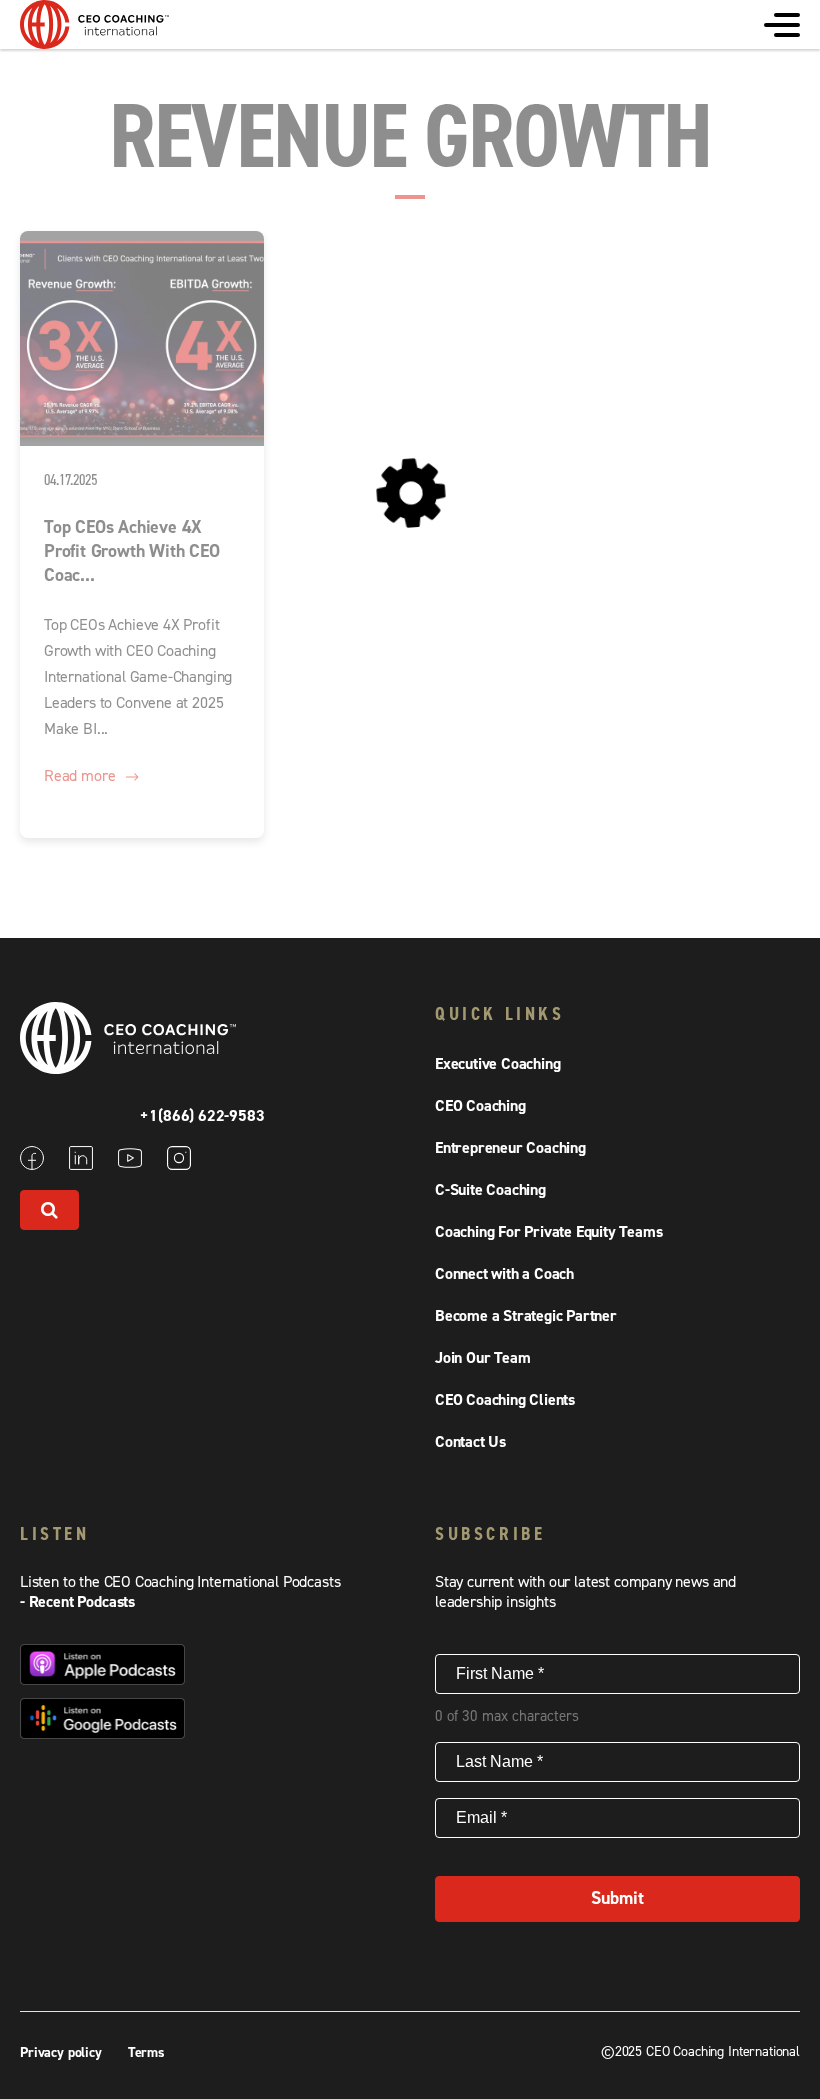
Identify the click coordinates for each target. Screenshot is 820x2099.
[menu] (782, 25)
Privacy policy (63, 2053)
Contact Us (470, 1442)
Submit (617, 1898)
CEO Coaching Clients (505, 1400)
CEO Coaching (480, 1106)
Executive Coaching (497, 1064)
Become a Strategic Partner (526, 1316)
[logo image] (95, 39)
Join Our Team (482, 1358)
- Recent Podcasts (77, 1602)
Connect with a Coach (504, 1274)
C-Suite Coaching (490, 1190)
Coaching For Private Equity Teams (548, 1232)
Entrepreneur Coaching (510, 1148)
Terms (146, 2053)
